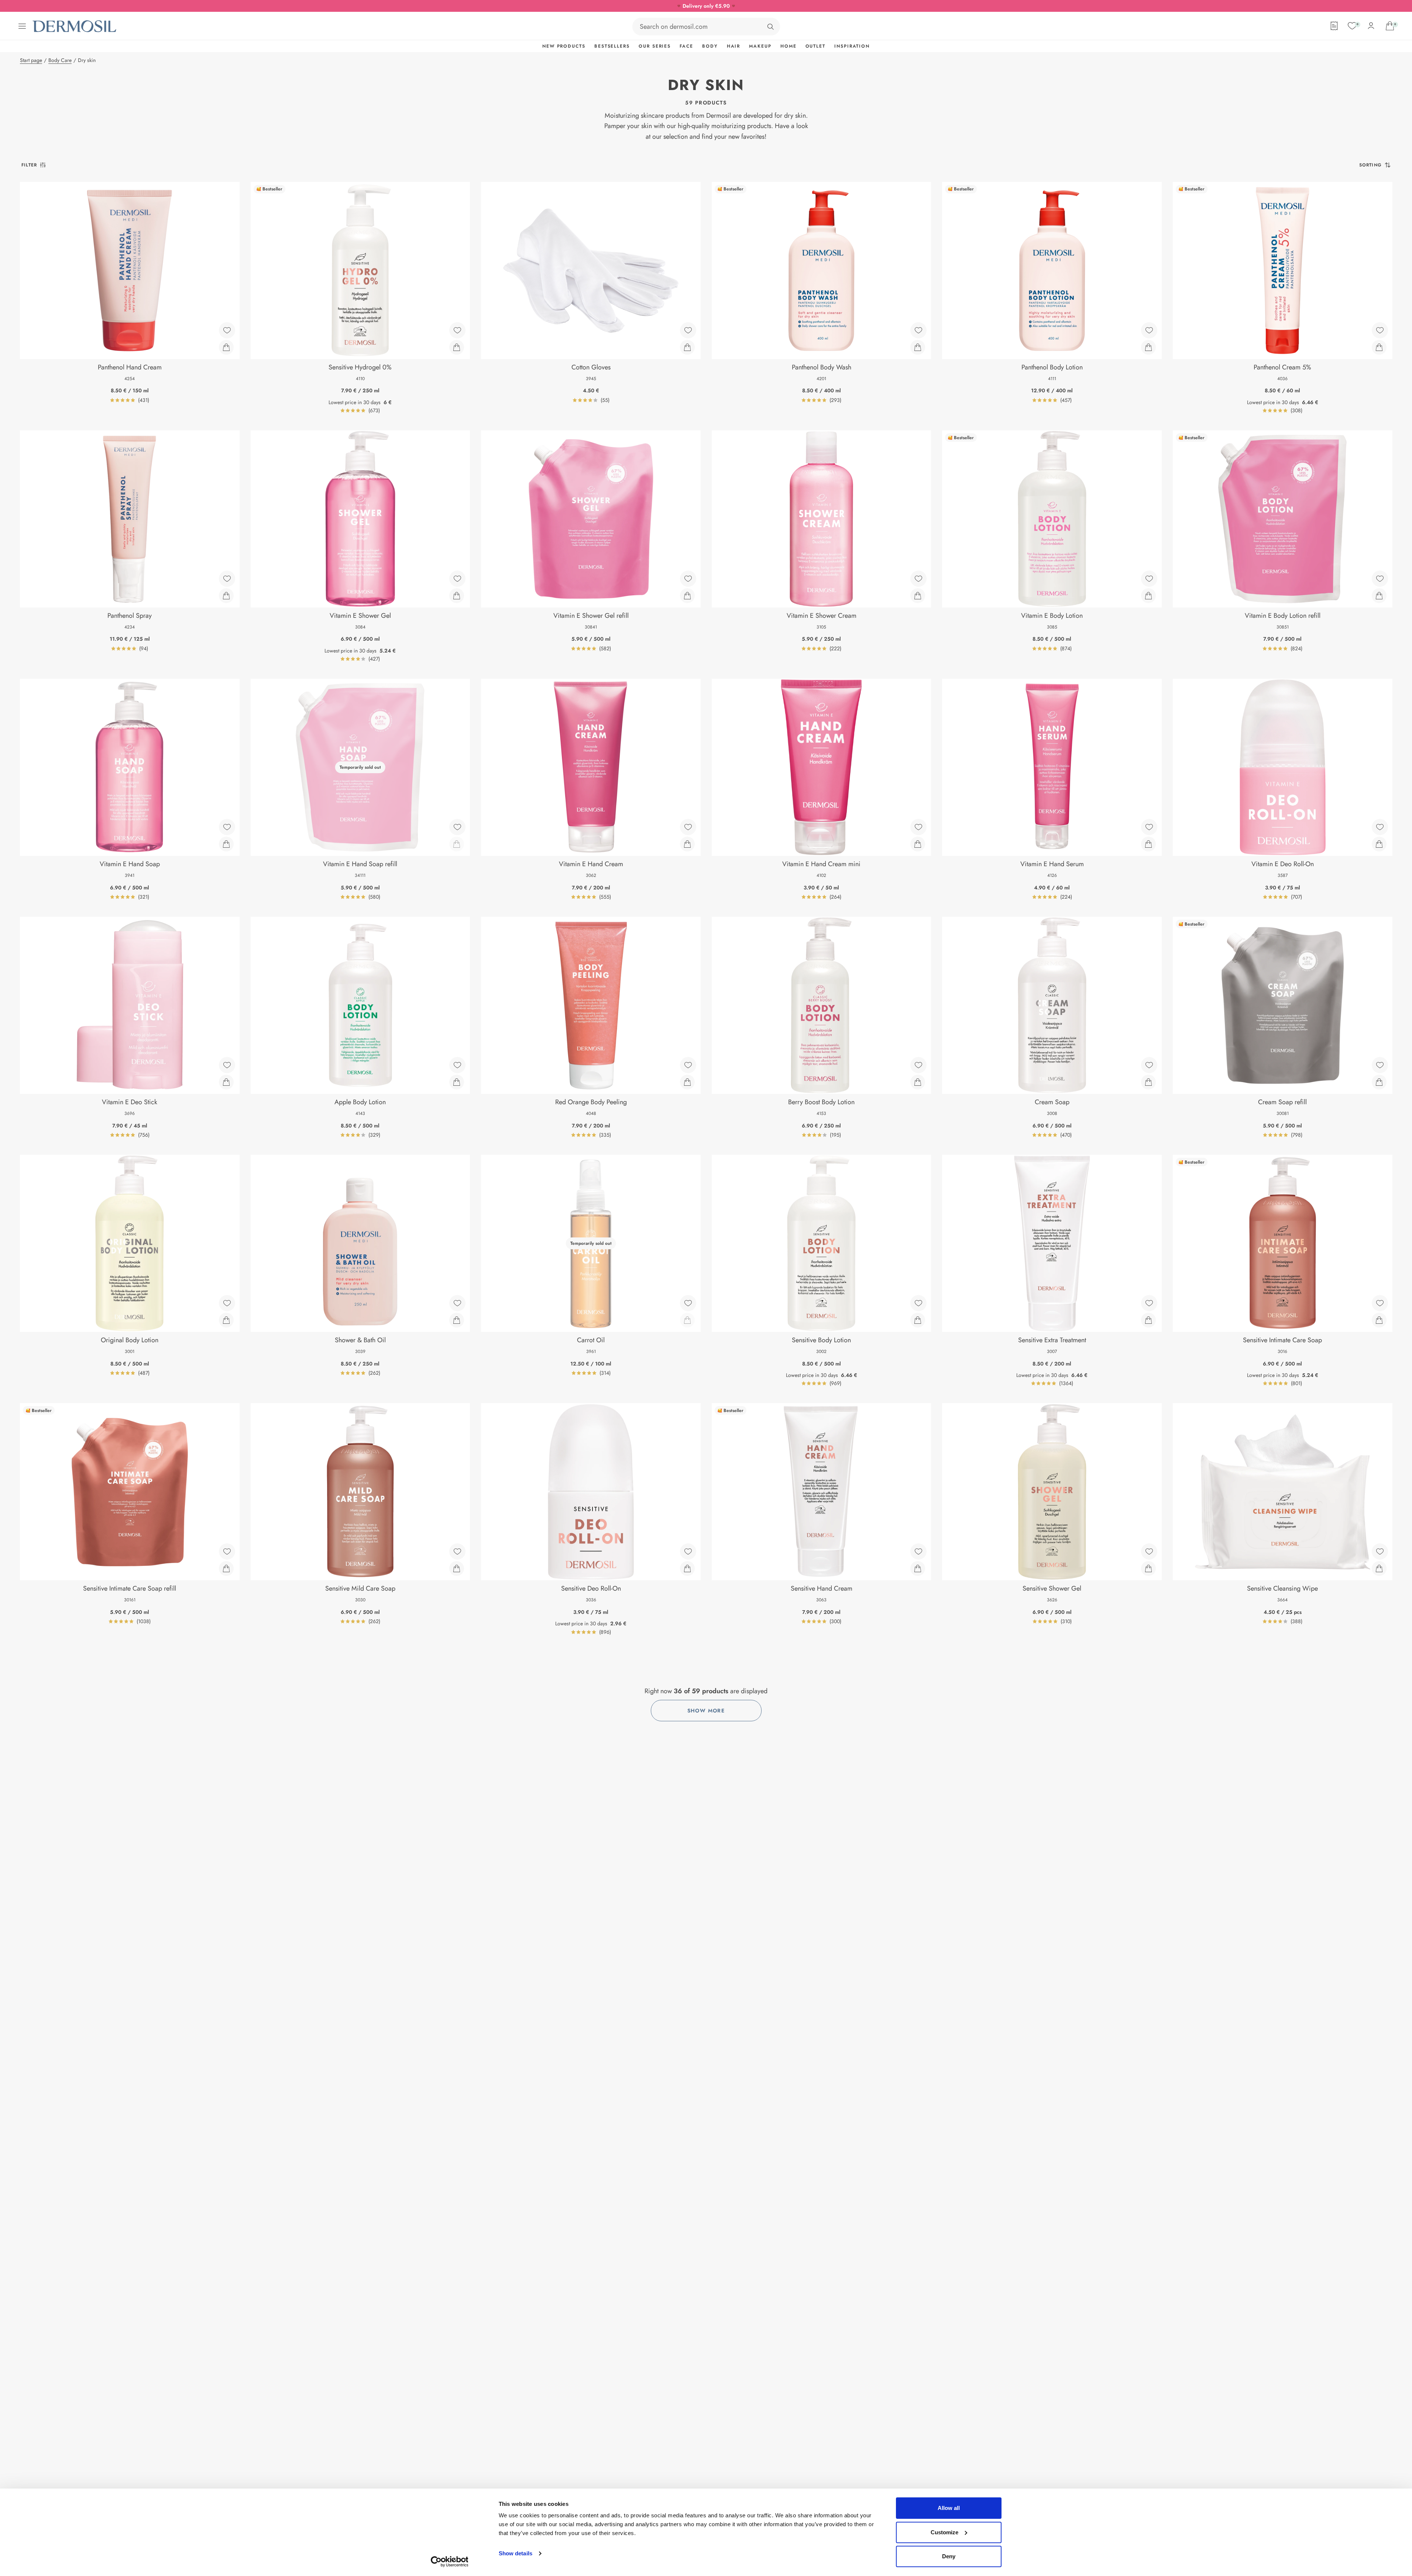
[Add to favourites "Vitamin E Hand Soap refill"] (457, 827)
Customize (944, 2532)
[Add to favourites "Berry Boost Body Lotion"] (918, 1065)
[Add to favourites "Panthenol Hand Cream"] (227, 330)
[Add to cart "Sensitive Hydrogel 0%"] (457, 347)
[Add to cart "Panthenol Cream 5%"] (1379, 347)
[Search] (770, 27)
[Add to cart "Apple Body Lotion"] (457, 1082)
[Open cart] (1390, 26)
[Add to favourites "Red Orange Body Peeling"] (688, 1065)
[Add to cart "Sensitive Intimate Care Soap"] (1379, 1320)
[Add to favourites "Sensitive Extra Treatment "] (1149, 1303)
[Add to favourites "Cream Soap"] (1149, 1065)
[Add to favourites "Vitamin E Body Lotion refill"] (1380, 579)
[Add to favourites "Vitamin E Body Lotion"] (1149, 579)
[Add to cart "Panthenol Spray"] (226, 596)
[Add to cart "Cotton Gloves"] (687, 347)
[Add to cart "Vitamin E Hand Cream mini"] (918, 844)
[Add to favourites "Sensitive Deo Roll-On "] (688, 1552)
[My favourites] (1352, 26)
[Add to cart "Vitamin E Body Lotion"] (1148, 596)
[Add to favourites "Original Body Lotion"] (227, 1303)
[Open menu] (22, 26)
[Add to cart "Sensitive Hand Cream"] (918, 1568)
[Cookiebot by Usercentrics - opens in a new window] (449, 2562)
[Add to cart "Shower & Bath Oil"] (457, 1320)
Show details (516, 2553)
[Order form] (1334, 26)
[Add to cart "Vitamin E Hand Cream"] (687, 844)
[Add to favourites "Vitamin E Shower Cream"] (918, 579)
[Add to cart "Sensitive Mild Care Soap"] (457, 1568)
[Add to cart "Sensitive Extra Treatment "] (1148, 1320)
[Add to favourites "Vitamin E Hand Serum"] (1149, 827)
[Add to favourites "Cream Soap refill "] (1380, 1065)
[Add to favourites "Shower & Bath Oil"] (457, 1303)
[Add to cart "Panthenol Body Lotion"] (1148, 347)
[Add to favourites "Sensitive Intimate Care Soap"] (1380, 1303)
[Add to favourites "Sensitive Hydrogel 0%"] (457, 330)
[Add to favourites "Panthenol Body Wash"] (918, 330)
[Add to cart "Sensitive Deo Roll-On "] (687, 1568)
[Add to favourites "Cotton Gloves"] (688, 330)
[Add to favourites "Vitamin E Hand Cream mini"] (918, 827)
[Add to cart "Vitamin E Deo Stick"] (226, 1082)
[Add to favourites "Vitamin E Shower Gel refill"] (688, 579)
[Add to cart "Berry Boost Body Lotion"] (918, 1082)
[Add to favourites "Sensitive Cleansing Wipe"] (1380, 1552)
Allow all (949, 2508)
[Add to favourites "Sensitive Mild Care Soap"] (457, 1552)
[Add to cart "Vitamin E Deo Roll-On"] (1379, 844)
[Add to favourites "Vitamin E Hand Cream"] (688, 827)
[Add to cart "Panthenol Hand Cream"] (226, 347)
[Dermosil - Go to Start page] (75, 26)
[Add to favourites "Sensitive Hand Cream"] (918, 1552)
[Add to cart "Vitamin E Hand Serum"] (1148, 844)
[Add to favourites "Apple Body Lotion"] (457, 1065)
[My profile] (1371, 26)
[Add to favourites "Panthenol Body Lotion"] (1149, 330)
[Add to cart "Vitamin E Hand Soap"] (226, 844)
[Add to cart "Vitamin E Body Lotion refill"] (1379, 596)
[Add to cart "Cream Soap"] (1148, 1082)
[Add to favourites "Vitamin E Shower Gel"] (457, 579)
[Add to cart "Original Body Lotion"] (226, 1320)
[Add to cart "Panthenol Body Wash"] (918, 347)
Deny (949, 2556)
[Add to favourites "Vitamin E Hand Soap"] (227, 827)
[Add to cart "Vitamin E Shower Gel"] (457, 596)
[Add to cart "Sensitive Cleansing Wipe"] (1379, 1568)
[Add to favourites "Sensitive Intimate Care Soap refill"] (227, 1552)
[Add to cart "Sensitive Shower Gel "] (1148, 1568)
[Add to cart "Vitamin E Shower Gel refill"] (687, 596)
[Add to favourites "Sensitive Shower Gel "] (1149, 1552)
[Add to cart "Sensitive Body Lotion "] (918, 1320)
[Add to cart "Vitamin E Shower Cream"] (918, 596)
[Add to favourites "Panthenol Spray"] (227, 579)
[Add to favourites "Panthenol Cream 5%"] (1380, 330)
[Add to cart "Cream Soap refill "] (1379, 1082)
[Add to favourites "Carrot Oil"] (688, 1303)
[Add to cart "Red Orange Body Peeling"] (687, 1082)
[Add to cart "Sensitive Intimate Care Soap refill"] (226, 1568)
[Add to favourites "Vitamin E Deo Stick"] (227, 1065)
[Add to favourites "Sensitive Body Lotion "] (918, 1303)
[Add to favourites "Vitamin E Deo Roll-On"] (1380, 827)
